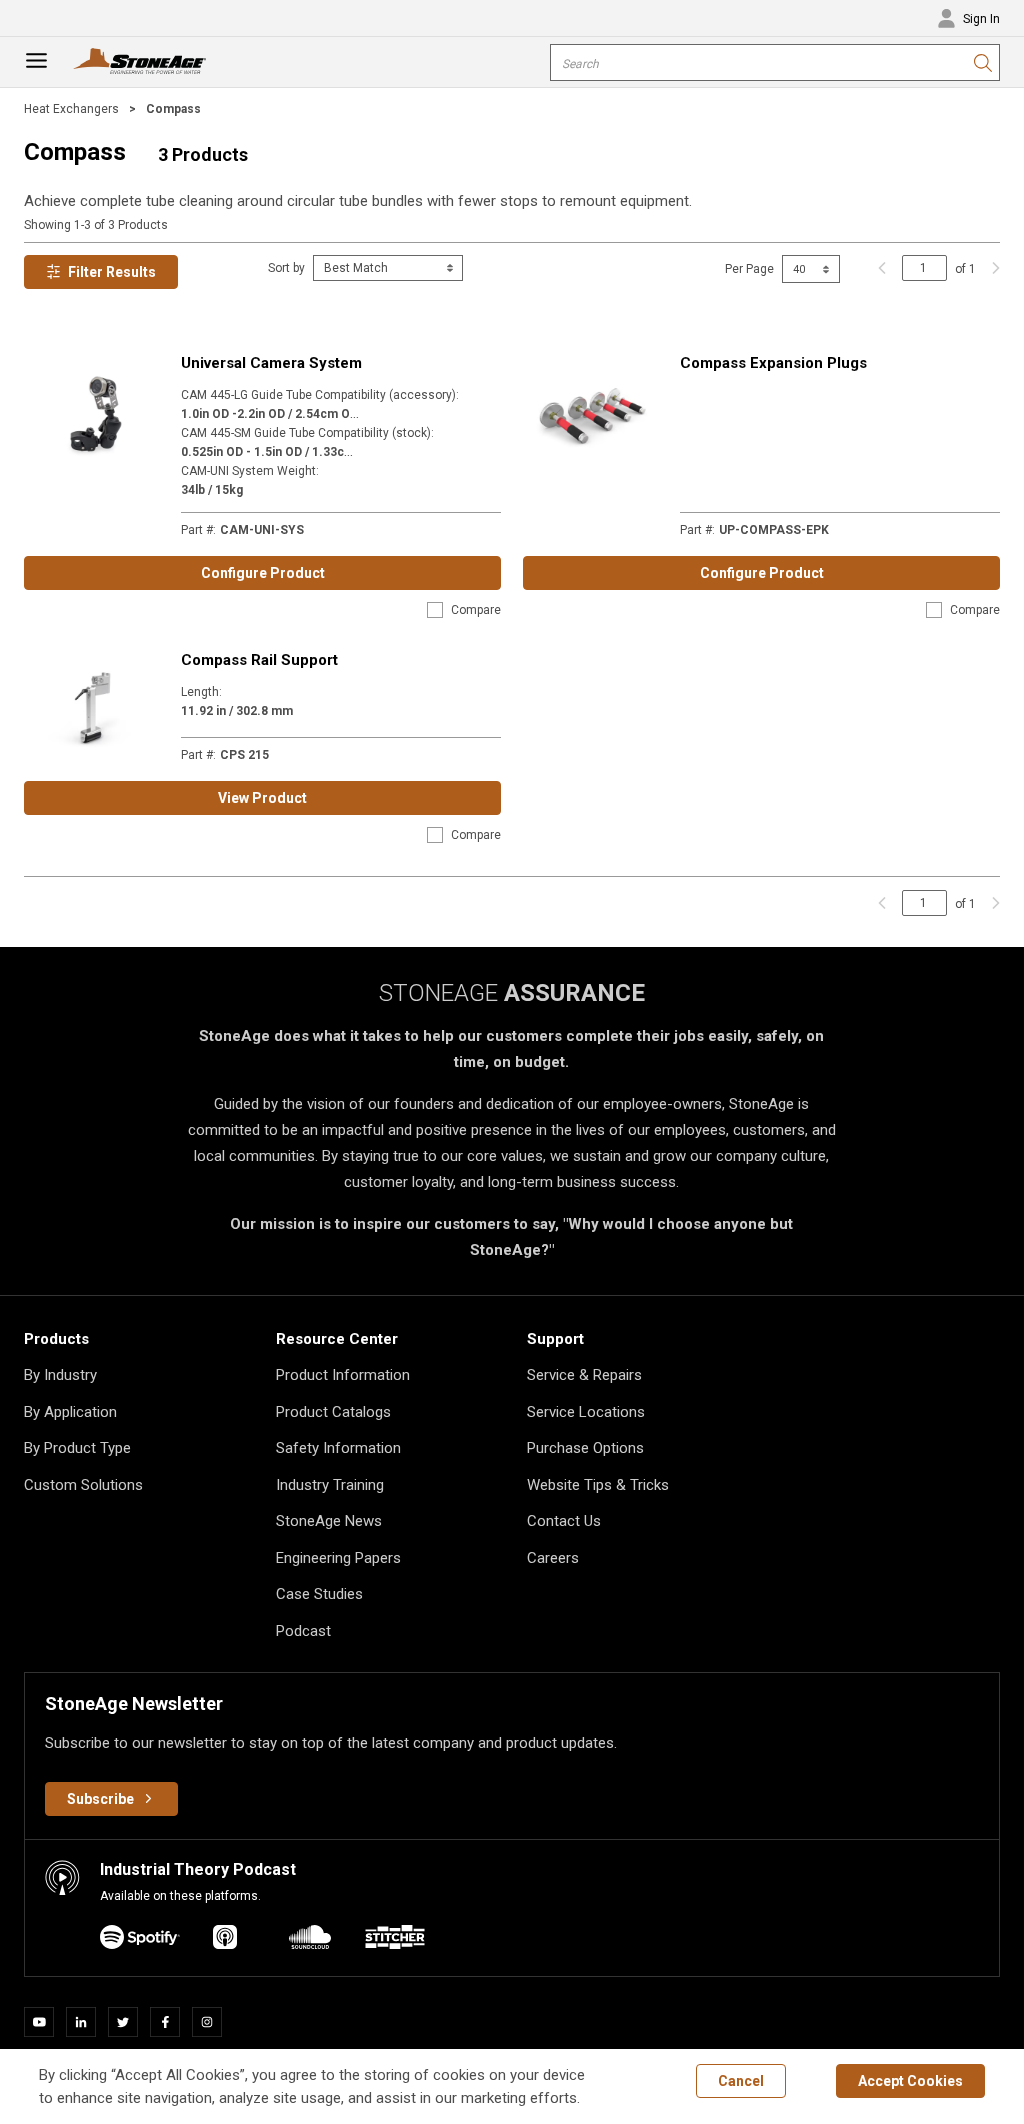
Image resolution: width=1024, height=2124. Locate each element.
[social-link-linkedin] (87, 2022)
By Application (70, 1412)
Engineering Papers (338, 1558)
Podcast (303, 1631)
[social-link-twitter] (129, 2022)
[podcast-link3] (395, 1940)
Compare (476, 610)
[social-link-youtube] (45, 2022)
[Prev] (882, 268)
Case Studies (319, 1594)
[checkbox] (435, 610)
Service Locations (586, 1412)
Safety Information (338, 1448)
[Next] (991, 268)
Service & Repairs (584, 1375)
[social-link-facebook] (171, 2022)
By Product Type (77, 1448)
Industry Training (330, 1485)
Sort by (286, 268)
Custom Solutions (83, 1485)
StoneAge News (329, 1521)
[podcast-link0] (140, 1940)
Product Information (343, 1375)
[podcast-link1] (225, 1940)
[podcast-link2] (310, 1940)
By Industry (60, 1375)
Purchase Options (585, 1448)
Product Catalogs (333, 1412)
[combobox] (775, 62)
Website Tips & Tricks (598, 1485)
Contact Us (564, 1521)
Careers (553, 1558)
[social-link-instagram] (213, 2022)
